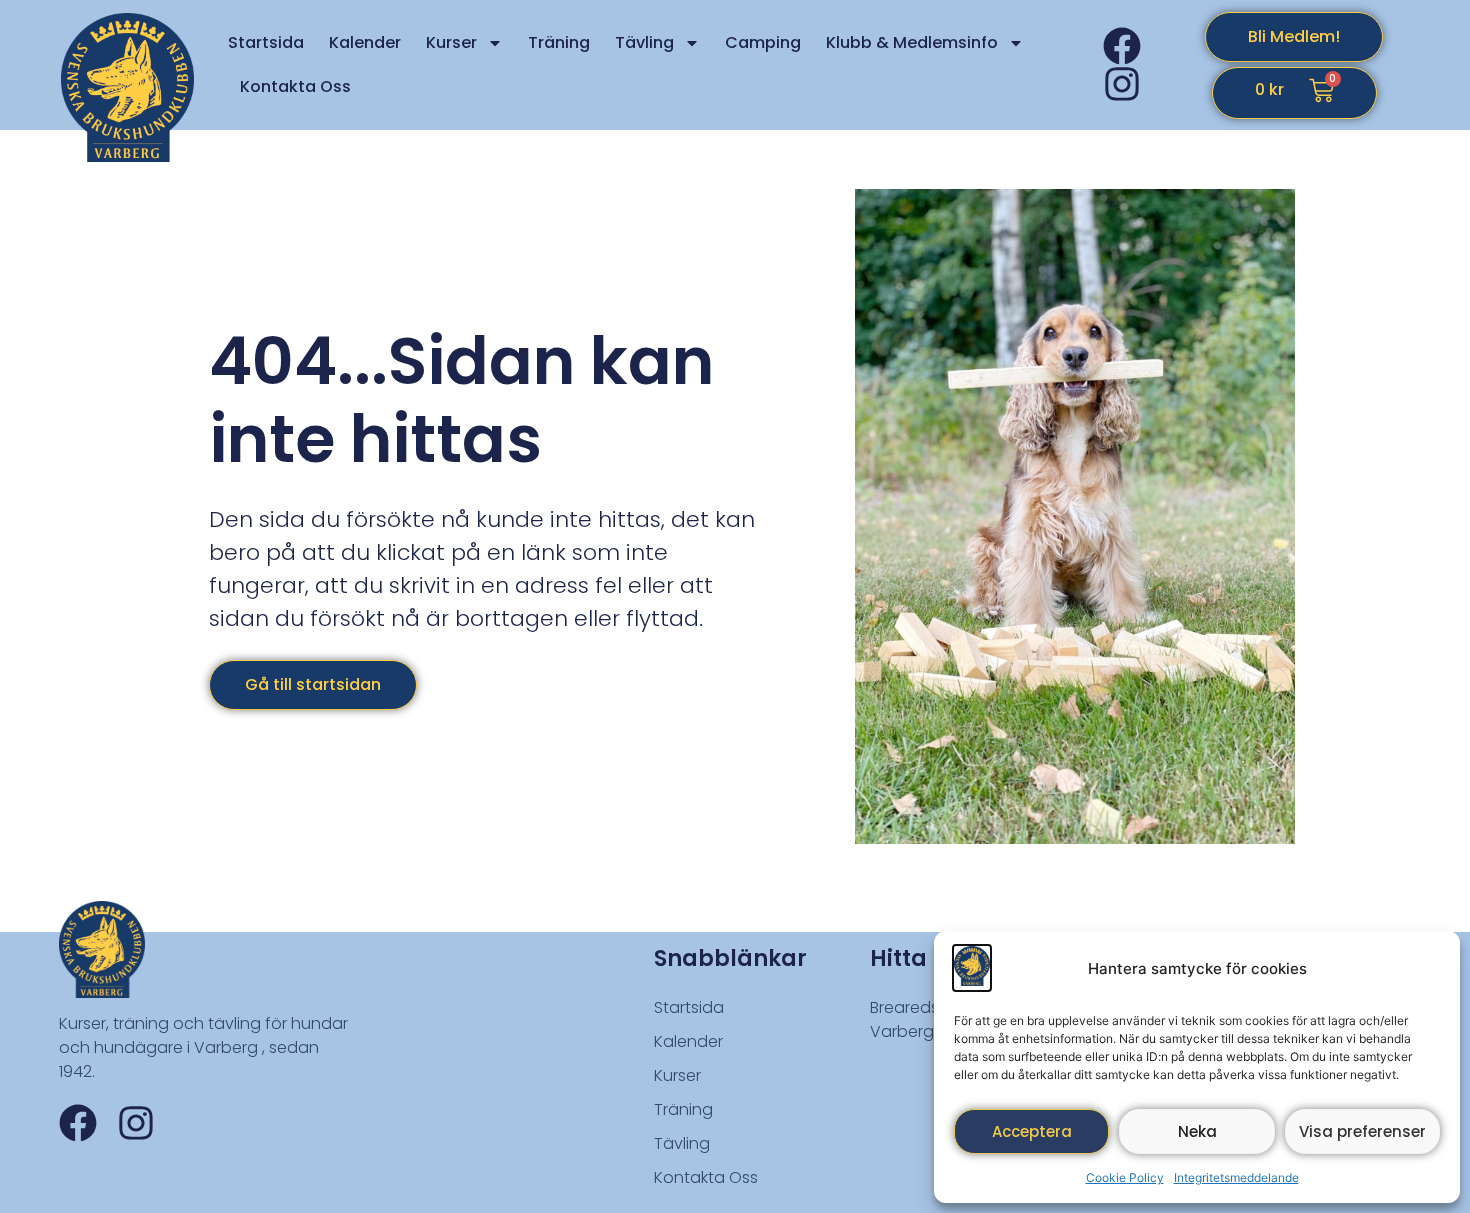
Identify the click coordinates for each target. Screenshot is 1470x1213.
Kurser (451, 42)
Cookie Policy (1125, 1177)
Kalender (365, 42)
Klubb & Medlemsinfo (912, 42)
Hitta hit (916, 958)
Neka (1197, 1131)
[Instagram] (1122, 84)
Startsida (266, 42)
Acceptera (1032, 1131)
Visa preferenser (1362, 1131)
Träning (559, 42)
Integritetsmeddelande (1236, 1177)
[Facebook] (1122, 46)
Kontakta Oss (295, 86)
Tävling (644, 42)
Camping (763, 42)
